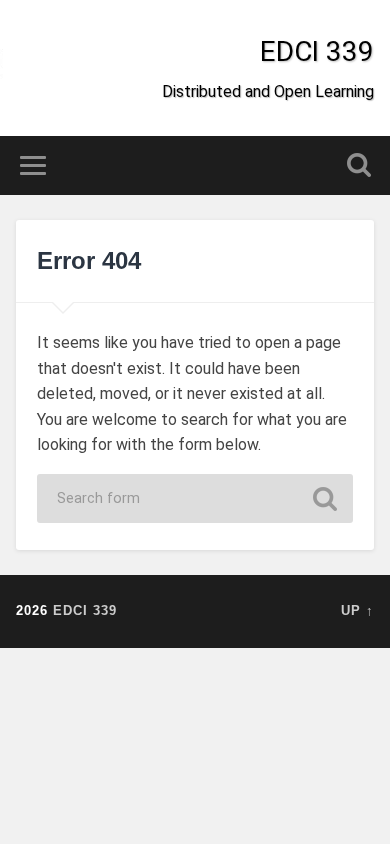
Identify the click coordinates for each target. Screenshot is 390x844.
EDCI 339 (317, 51)
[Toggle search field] (359, 165)
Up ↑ (357, 610)
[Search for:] (195, 498)
